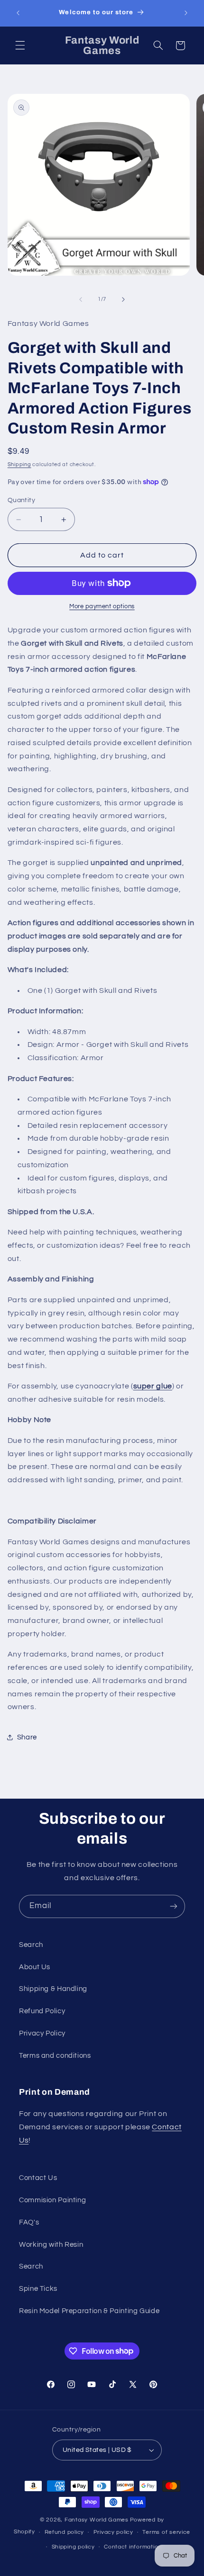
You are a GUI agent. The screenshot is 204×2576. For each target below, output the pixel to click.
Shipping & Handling (53, 1989)
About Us (35, 1967)
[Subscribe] (174, 1906)
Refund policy (65, 2532)
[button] (20, 45)
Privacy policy (113, 2532)
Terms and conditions (55, 2056)
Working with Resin (51, 2245)
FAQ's (29, 2222)
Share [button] (27, 1737)
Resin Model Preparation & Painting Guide (89, 2311)
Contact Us (38, 2178)
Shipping (19, 464)
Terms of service (166, 2532)
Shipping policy (73, 2547)
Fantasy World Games (97, 2520)
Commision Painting (52, 2200)
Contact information (133, 2547)
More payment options (102, 607)
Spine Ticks (38, 2289)
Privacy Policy (42, 2033)
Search (31, 1945)
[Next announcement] (186, 13)
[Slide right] (123, 299)
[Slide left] (81, 299)
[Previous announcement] (18, 13)
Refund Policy (42, 2011)
